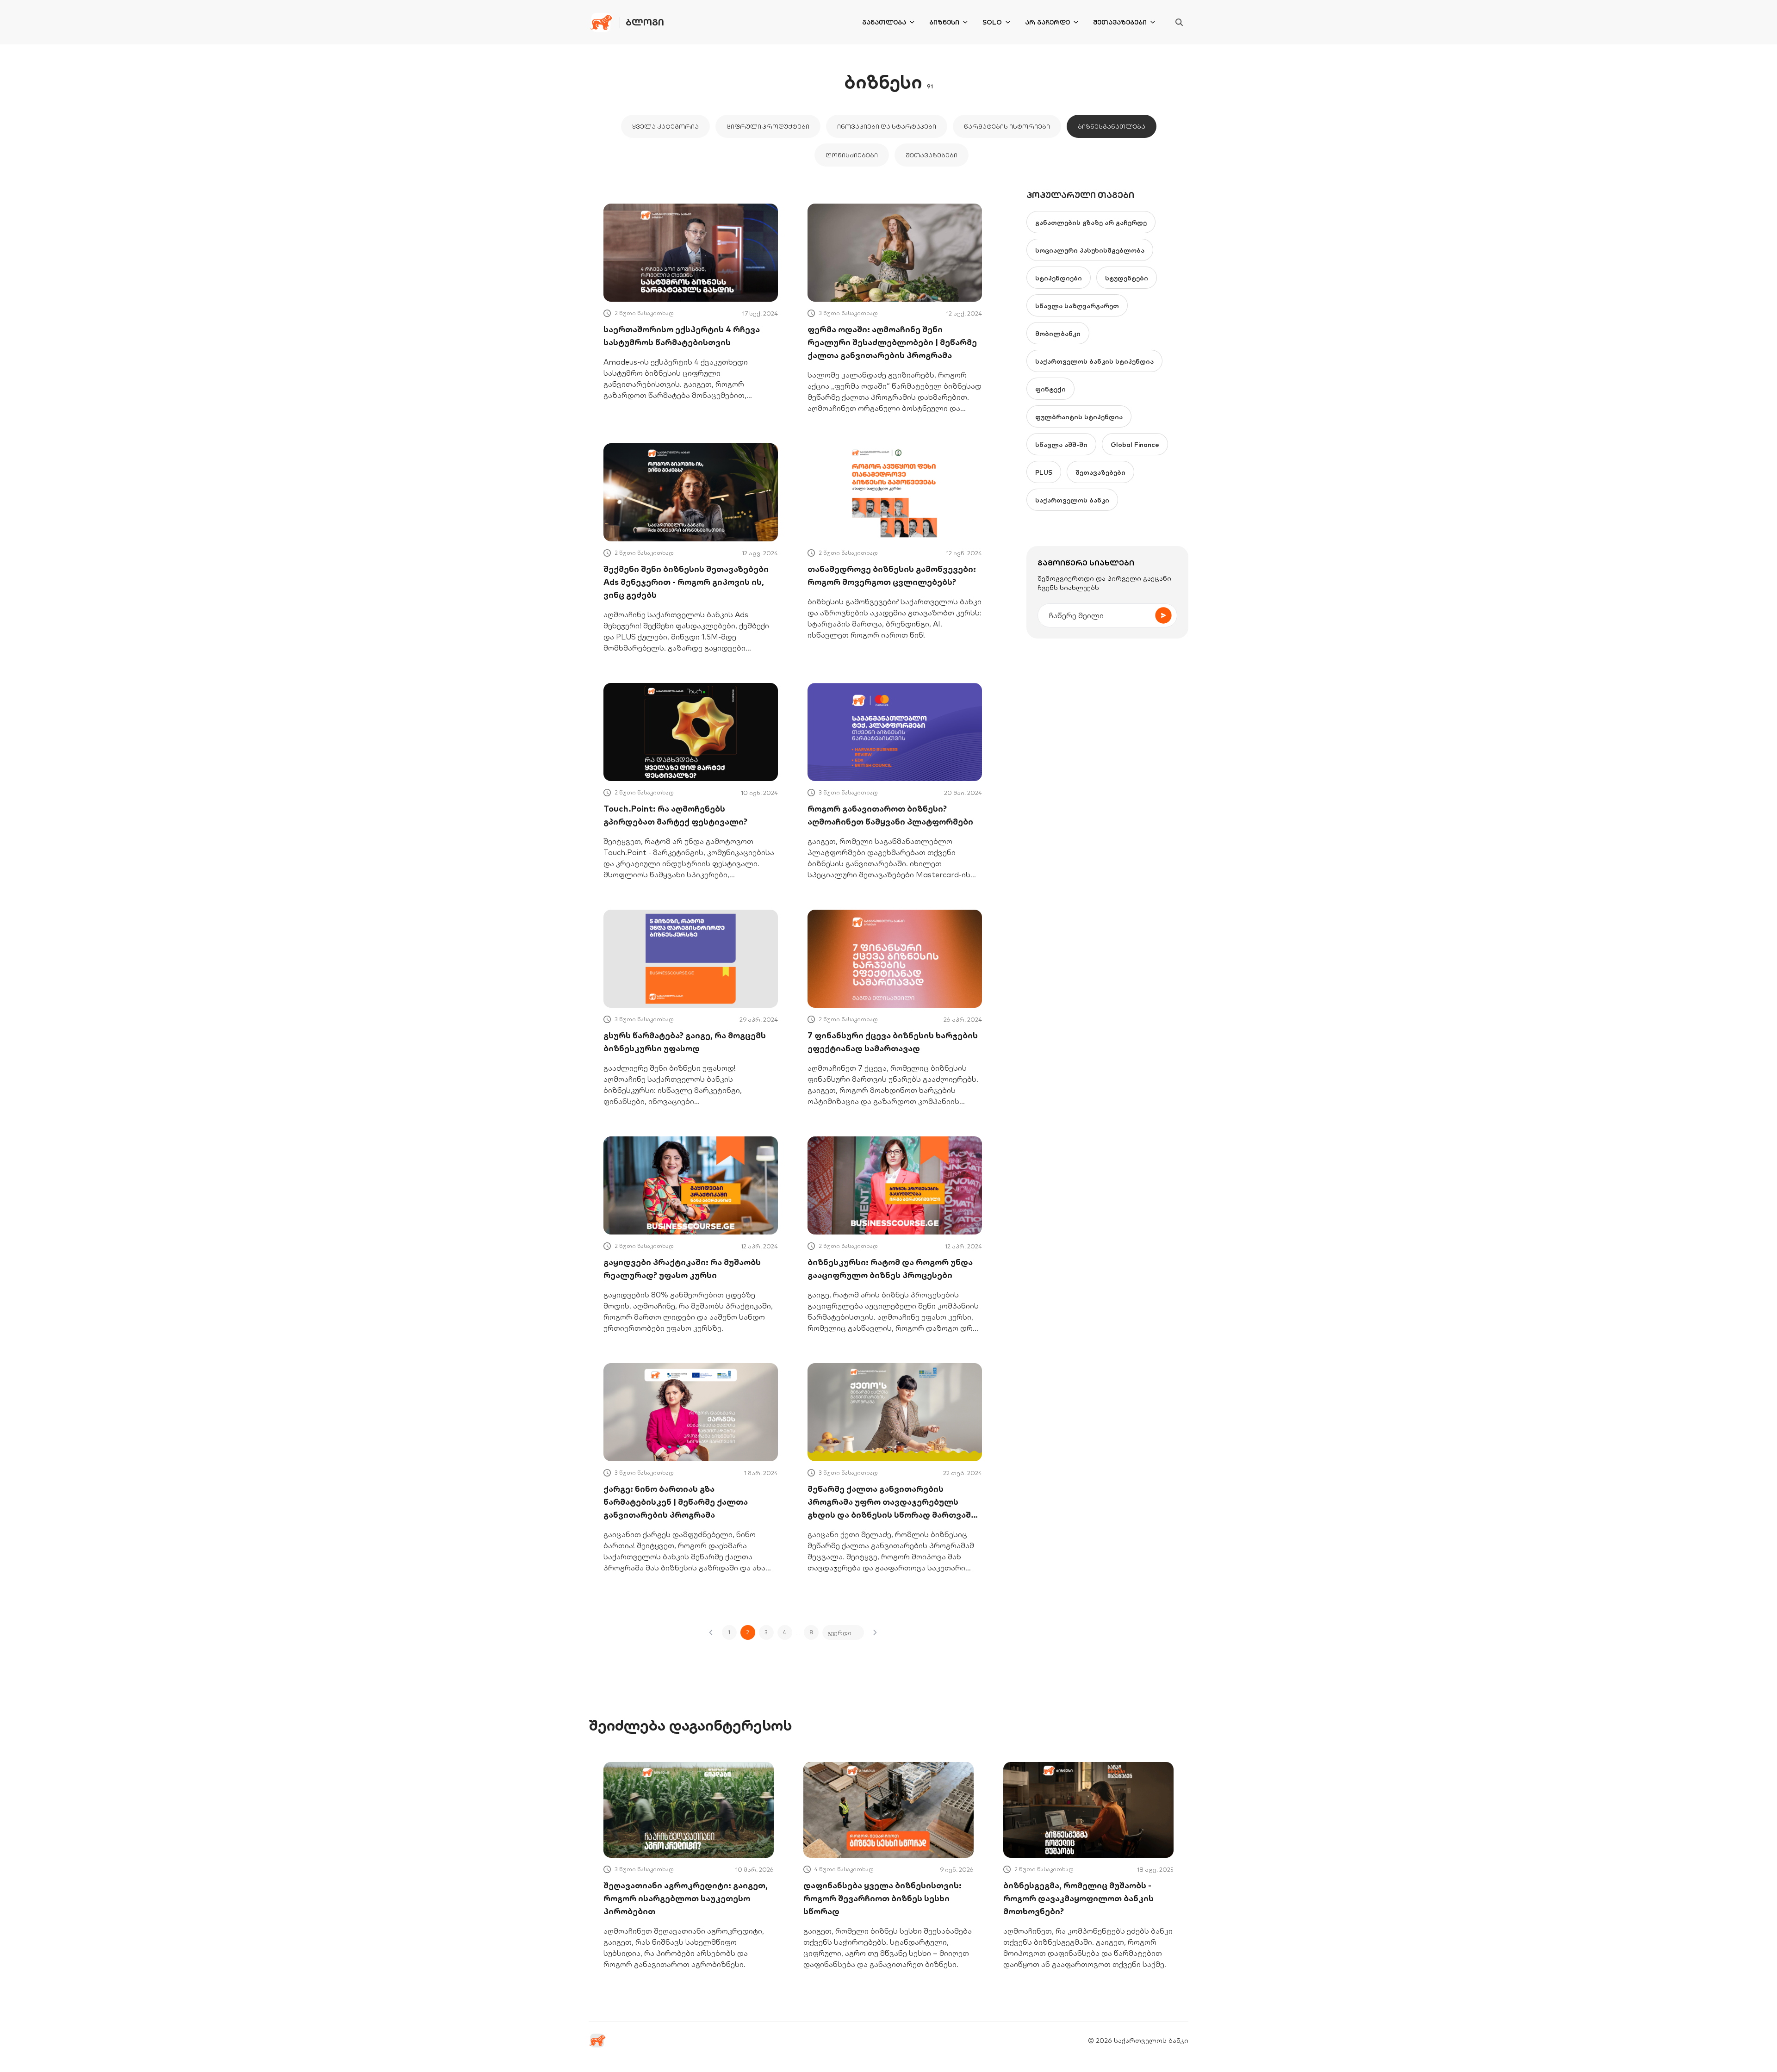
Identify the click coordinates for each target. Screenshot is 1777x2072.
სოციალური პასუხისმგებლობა (1090, 250)
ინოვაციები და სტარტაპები (887, 126)
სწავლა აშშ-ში (1061, 445)
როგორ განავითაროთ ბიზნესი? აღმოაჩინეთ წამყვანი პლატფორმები (890, 815)
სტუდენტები (1127, 278)
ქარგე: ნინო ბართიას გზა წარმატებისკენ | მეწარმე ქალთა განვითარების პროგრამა (676, 1502)
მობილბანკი (1058, 334)
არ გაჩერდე (1047, 22)
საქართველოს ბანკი (1072, 500)
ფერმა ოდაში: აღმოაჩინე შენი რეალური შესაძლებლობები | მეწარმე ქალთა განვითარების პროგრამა (892, 342)
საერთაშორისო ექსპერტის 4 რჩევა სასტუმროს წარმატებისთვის (682, 336)
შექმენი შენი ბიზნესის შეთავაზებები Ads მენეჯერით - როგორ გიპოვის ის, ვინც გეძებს (686, 582)
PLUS (1044, 472)
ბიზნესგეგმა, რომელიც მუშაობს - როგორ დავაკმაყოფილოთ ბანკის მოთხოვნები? (1078, 1898)
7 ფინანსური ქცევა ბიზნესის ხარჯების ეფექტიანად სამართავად (893, 1042)
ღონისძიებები (852, 155)
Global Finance (1135, 445)
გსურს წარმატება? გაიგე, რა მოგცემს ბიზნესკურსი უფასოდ (685, 1042)
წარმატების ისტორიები (1007, 126)
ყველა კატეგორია (665, 126)
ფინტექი (1050, 389)
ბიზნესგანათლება (1112, 126)
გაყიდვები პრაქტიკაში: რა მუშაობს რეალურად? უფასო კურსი (682, 1269)
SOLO (992, 22)
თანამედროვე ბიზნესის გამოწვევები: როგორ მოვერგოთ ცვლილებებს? (892, 575)
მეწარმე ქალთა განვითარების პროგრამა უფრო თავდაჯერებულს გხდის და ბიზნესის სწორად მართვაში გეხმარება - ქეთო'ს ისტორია (892, 1502)
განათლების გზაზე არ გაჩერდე (1091, 223)
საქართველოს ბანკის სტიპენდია (1094, 361)
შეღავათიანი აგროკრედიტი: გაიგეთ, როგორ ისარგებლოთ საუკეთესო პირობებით (686, 1898)
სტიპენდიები (1059, 278)
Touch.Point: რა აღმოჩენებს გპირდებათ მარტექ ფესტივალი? (675, 815)
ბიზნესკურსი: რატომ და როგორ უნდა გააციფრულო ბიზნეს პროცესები (890, 1269)
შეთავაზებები (1120, 22)
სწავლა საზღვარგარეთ (1077, 306)
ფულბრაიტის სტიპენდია (1079, 417)
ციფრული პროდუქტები (768, 126)
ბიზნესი (944, 22)
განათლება (884, 22)
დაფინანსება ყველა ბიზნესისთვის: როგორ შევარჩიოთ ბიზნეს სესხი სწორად (882, 1898)
